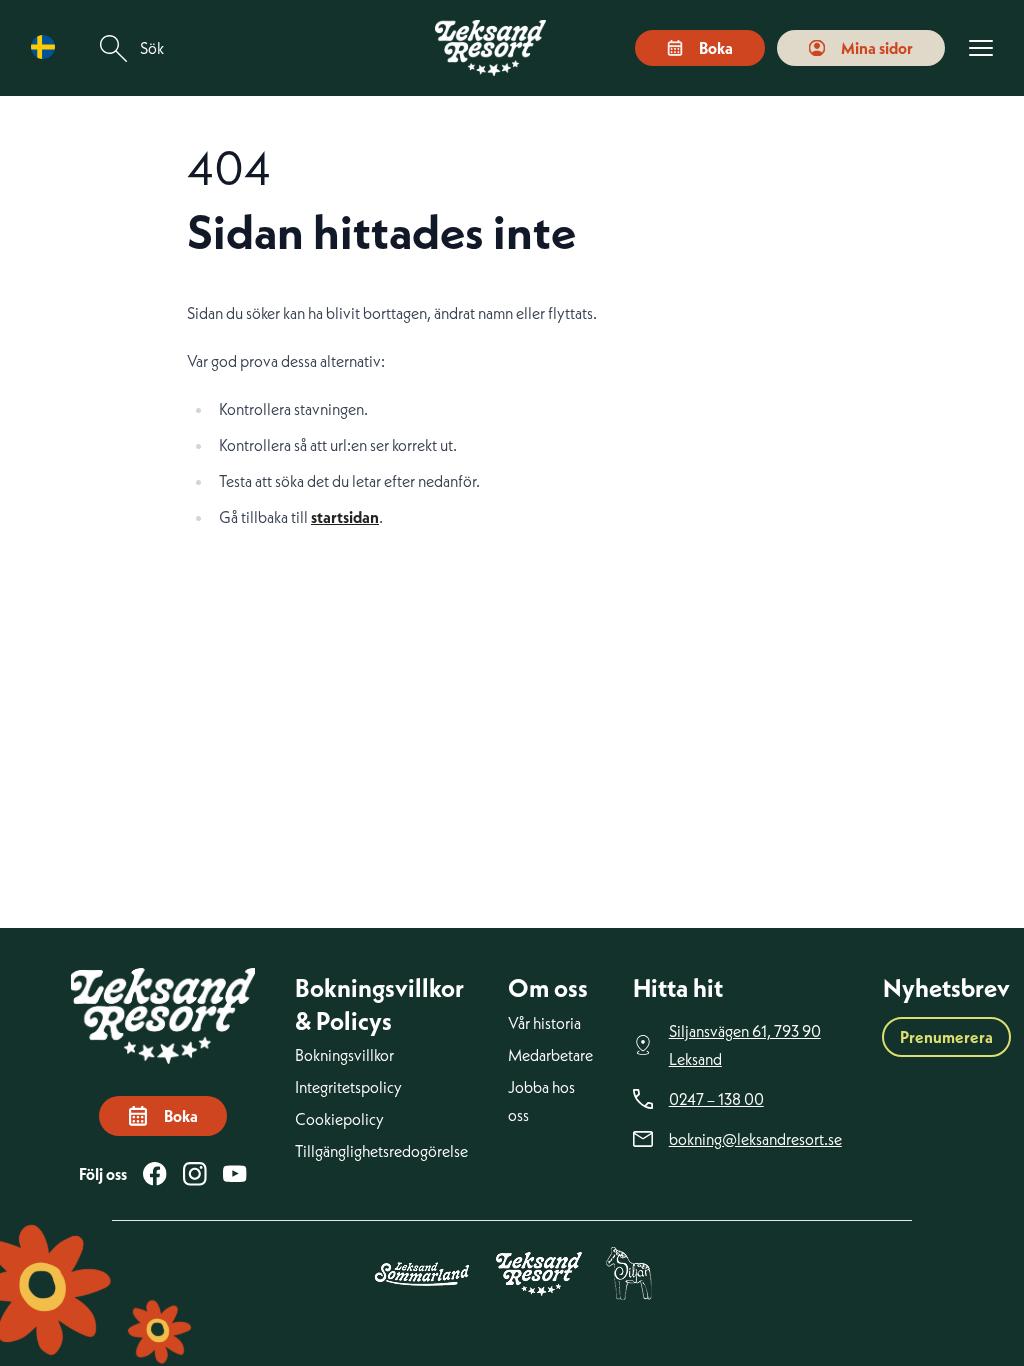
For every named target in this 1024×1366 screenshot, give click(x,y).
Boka (716, 48)
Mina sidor (877, 48)
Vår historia (544, 1023)
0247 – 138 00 (716, 1099)
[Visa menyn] (981, 48)
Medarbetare (550, 1055)
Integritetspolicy (348, 1087)
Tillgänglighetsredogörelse (381, 1151)
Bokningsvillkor (344, 1055)
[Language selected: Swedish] (48, 47)
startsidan (345, 517)
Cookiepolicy (339, 1119)
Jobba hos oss (541, 1101)
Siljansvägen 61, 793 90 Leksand (745, 1045)
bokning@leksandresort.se (755, 1139)
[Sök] (114, 48)
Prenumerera (946, 1037)
